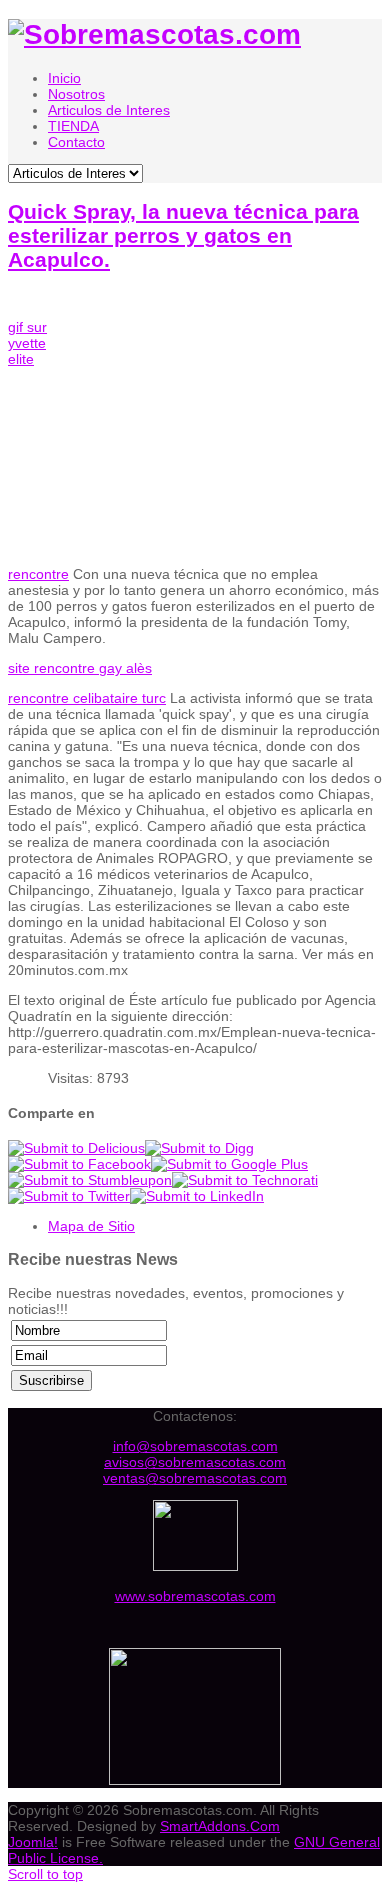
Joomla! (33, 1842)
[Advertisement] (230, 436)
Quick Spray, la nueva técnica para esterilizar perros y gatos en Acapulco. (183, 235)
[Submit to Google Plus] (229, 1164)
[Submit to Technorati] (245, 1180)
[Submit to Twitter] (69, 1196)
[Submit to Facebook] (79, 1164)
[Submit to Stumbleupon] (90, 1180)
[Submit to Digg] (199, 1148)
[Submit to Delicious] (76, 1148)
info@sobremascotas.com (195, 1446)
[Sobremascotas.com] (154, 34)
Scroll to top (45, 1874)
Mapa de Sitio (91, 1226)
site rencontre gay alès (80, 668)
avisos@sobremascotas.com (195, 1462)
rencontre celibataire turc (87, 698)
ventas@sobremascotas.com (195, 1478)
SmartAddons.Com (220, 1826)
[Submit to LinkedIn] (197, 1196)
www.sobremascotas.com (195, 1596)
